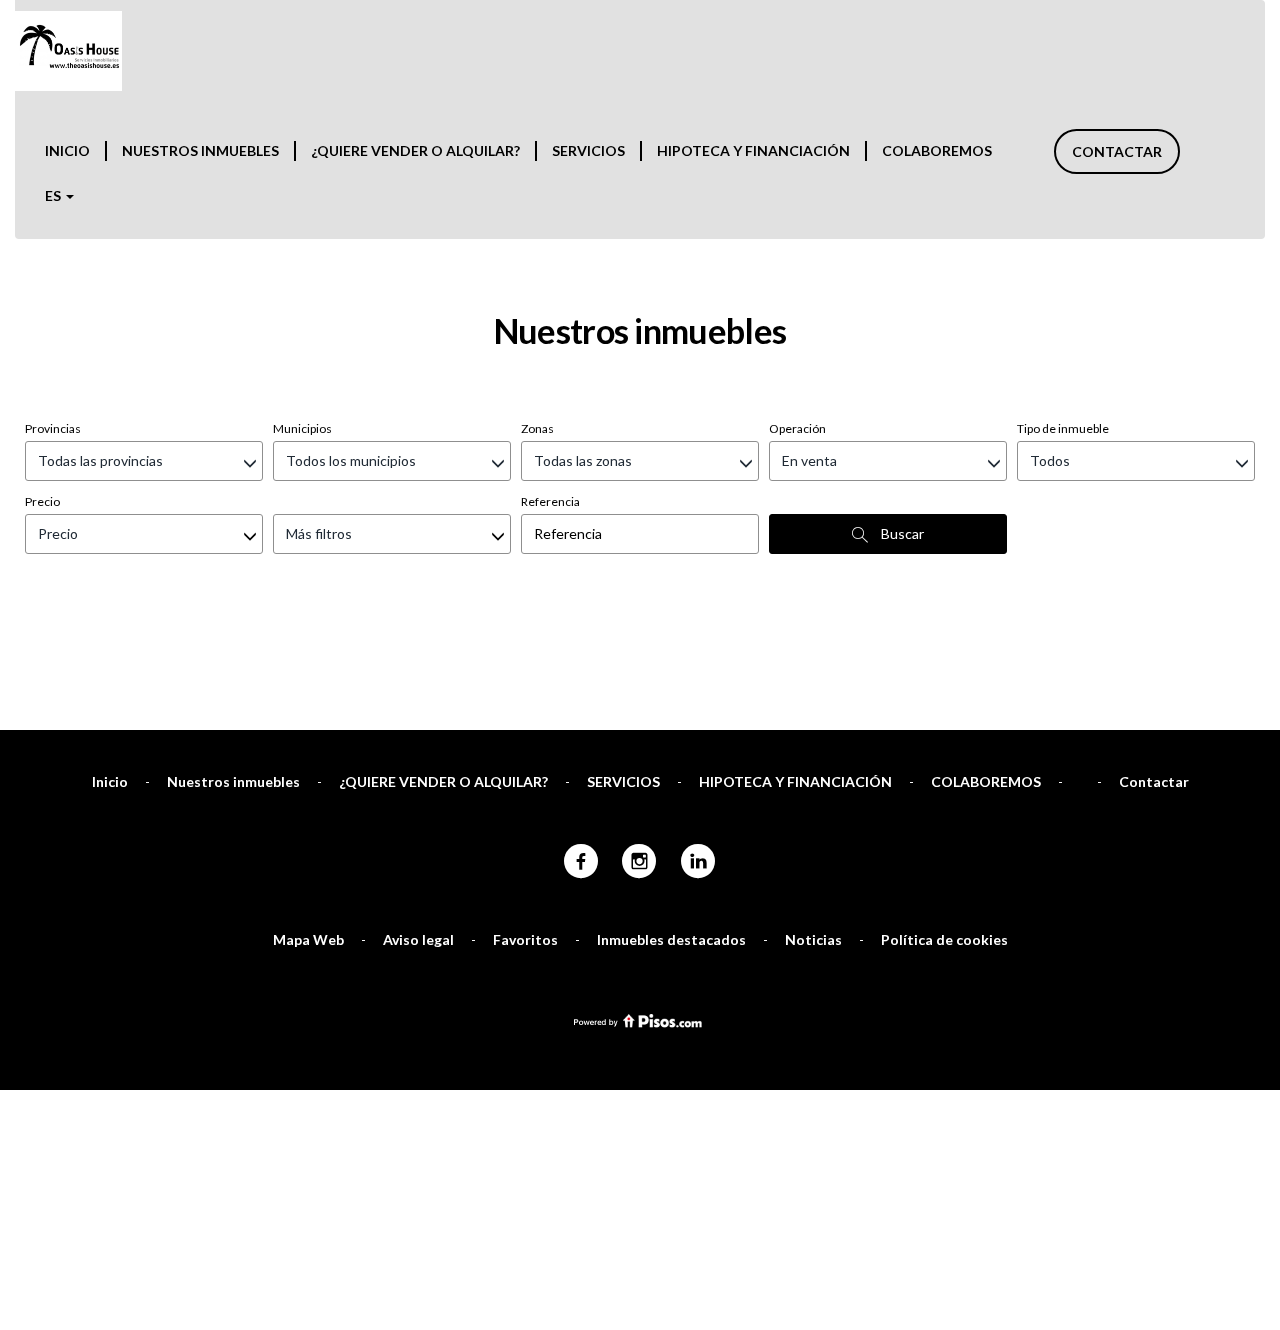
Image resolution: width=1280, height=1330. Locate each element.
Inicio (67, 150)
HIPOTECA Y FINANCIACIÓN (753, 150)
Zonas (537, 428)
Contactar (1117, 151)
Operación (797, 428)
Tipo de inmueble (1063, 428)
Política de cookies (944, 939)
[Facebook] (581, 862)
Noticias (813, 939)
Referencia (550, 501)
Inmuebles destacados (671, 939)
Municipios (302, 428)
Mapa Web (308, 939)
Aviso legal (418, 939)
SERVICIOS (588, 150)
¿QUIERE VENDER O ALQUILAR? (415, 150)
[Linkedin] (698, 862)
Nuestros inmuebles (200, 150)
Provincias (53, 428)
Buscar (901, 533)
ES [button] (54, 195)
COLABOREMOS (937, 150)
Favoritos (525, 939)
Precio (42, 501)
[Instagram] (639, 862)
